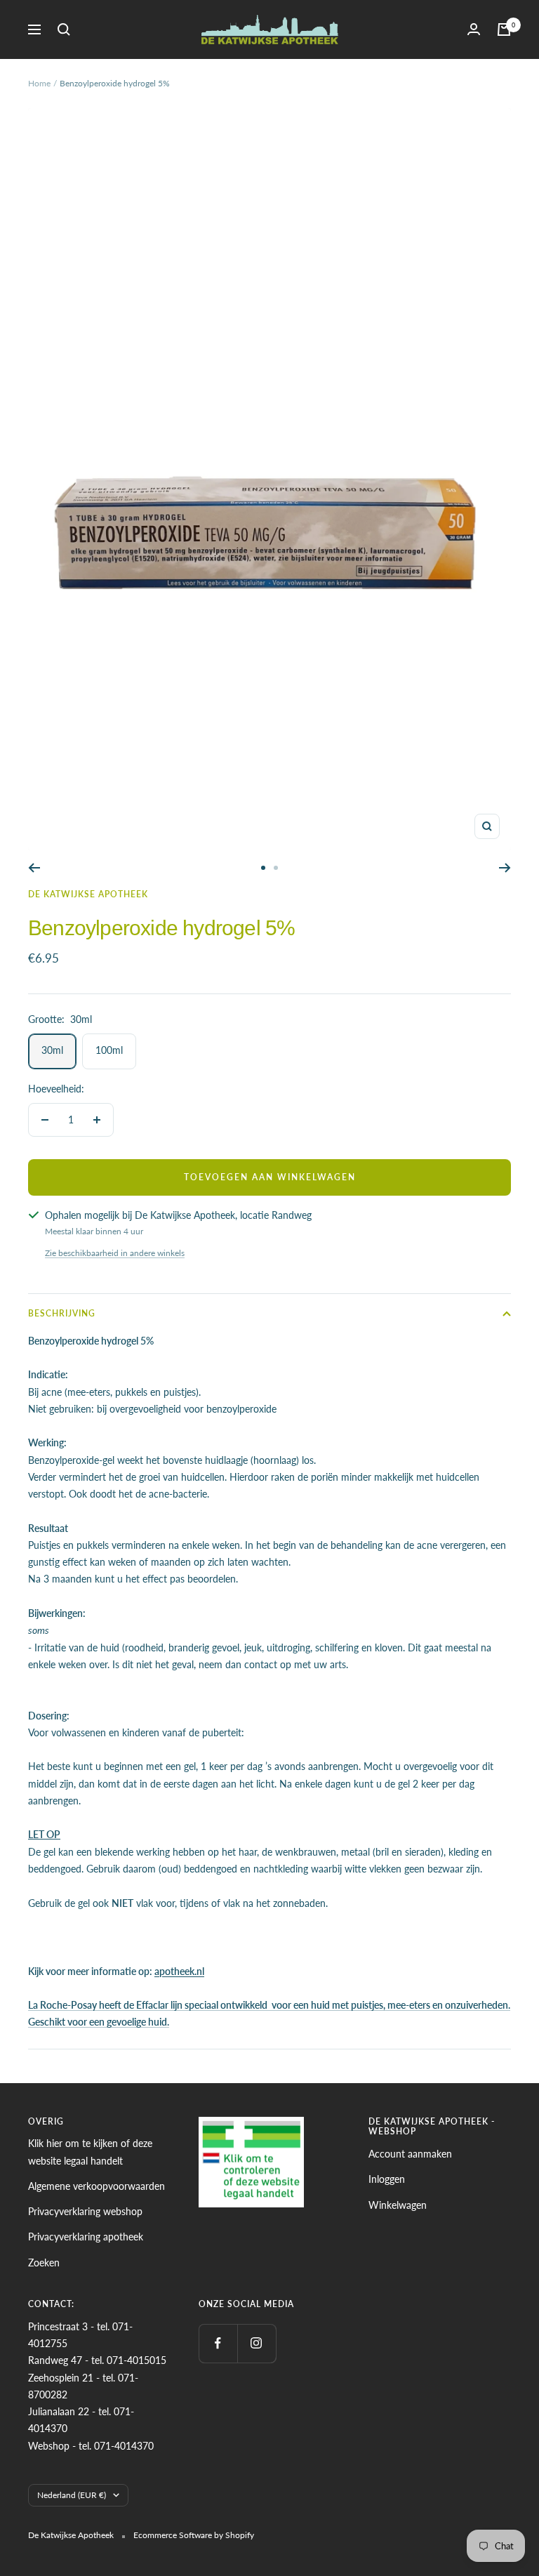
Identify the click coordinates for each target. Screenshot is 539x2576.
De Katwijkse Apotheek (88, 894)
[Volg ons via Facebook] (218, 2343)
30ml (52, 1050)
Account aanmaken (410, 2154)
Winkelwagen (398, 2205)
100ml (109, 1050)
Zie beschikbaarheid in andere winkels (115, 1253)
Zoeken (44, 2263)
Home (39, 83)
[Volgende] (505, 868)
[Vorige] (34, 868)
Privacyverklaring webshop (85, 2211)
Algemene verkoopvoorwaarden (97, 2186)
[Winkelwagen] (504, 29)
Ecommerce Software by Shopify (194, 2535)
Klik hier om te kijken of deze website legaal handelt (90, 2152)
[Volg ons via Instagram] (257, 2343)
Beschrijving (62, 1313)
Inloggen (387, 2179)
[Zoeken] (64, 29)
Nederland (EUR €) (72, 2495)
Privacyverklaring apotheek (86, 2237)
